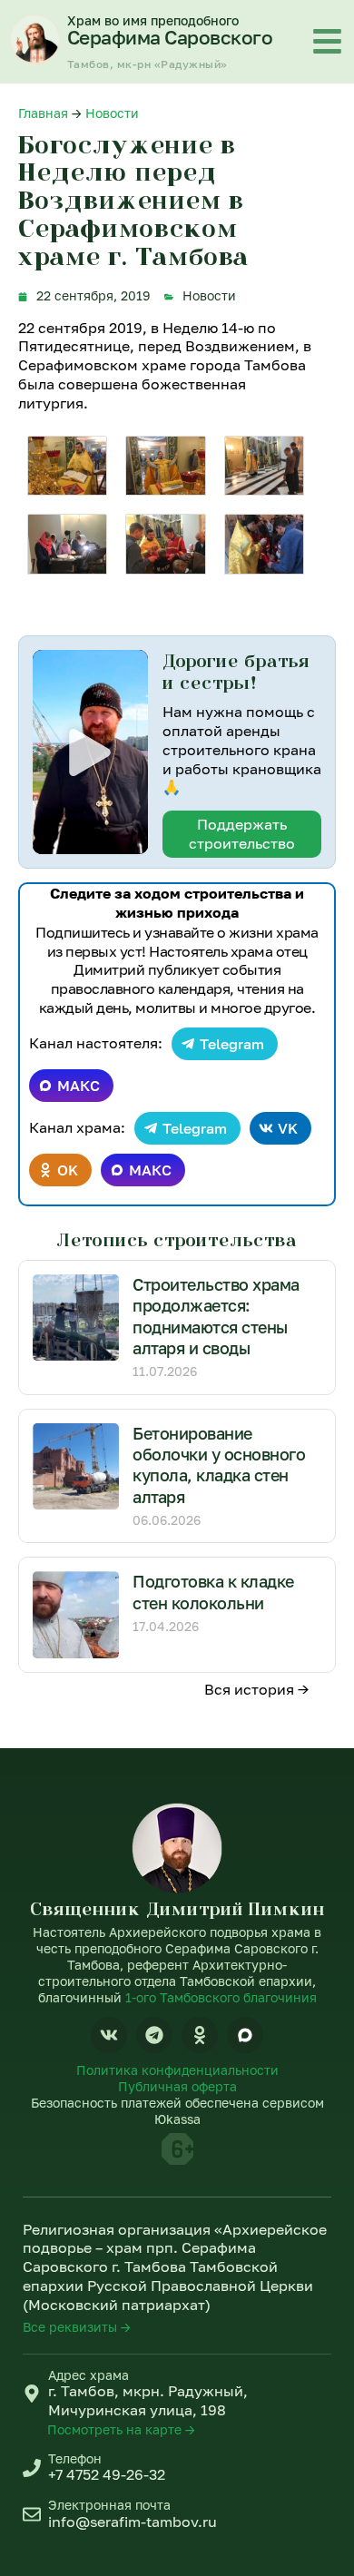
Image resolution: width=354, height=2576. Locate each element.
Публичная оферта (177, 2086)
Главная (43, 113)
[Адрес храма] (32, 2394)
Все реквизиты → (77, 2327)
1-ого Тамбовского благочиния (221, 1997)
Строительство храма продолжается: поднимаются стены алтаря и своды (216, 1316)
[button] (90, 752)
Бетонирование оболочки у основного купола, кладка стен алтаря (219, 1465)
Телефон (75, 2458)
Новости (112, 113)
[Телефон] (32, 2468)
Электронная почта (109, 2505)
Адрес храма (88, 2375)
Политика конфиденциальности (177, 2070)
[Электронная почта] (32, 2514)
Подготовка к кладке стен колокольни (213, 1592)
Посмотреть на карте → (121, 2429)
